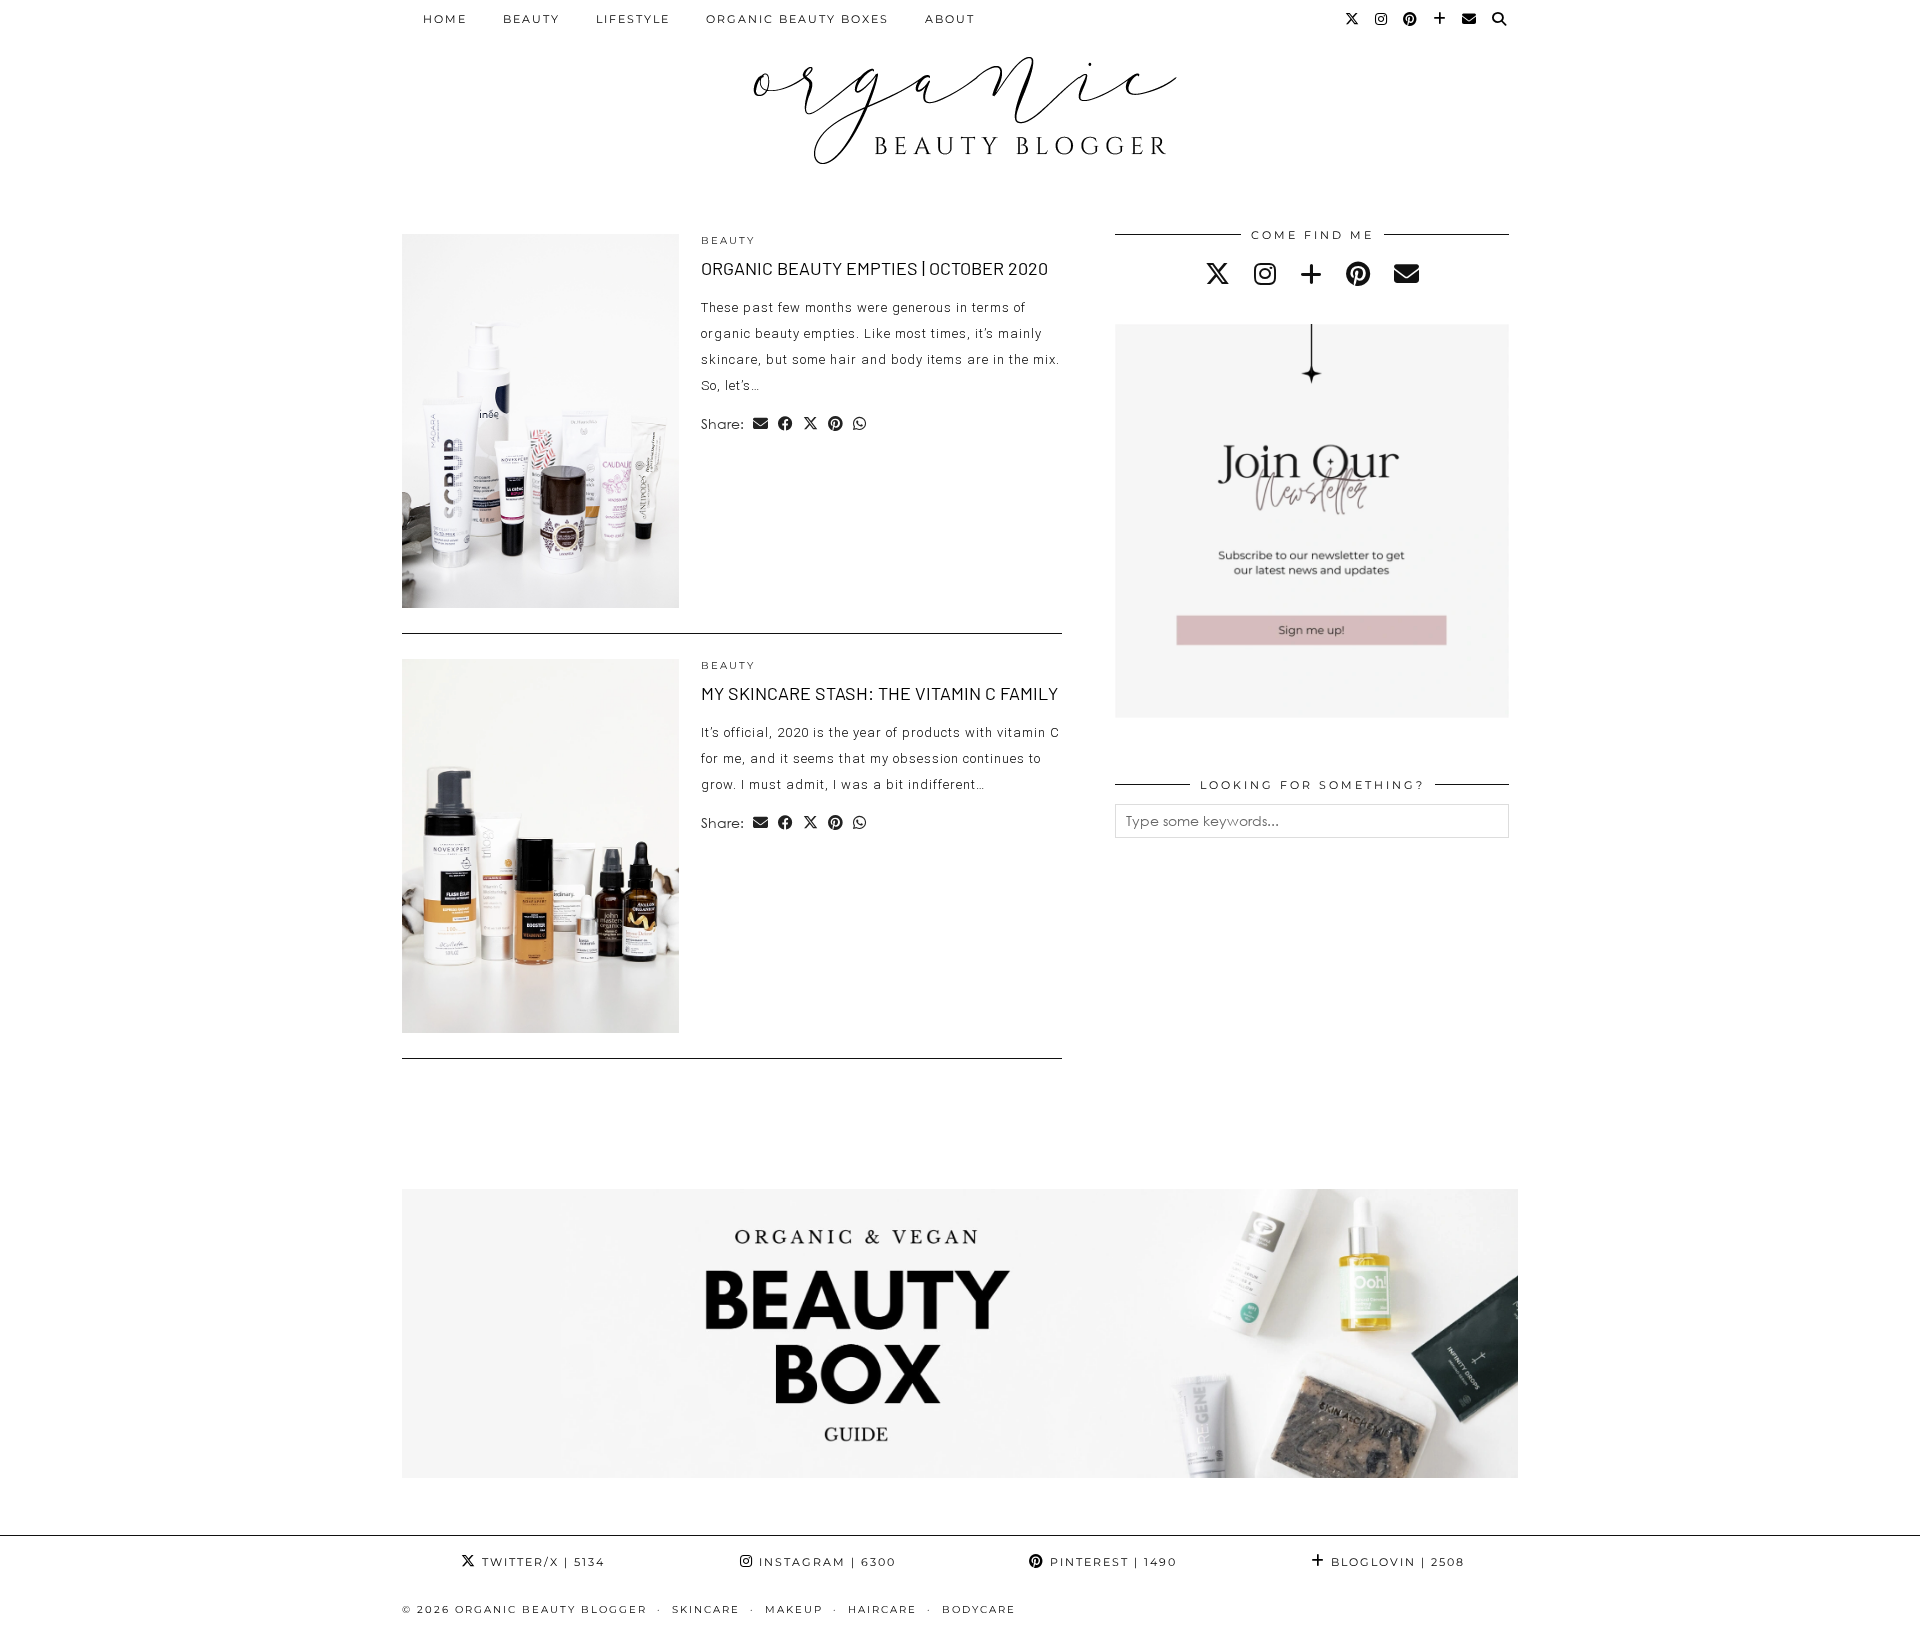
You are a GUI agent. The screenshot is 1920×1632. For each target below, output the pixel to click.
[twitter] (1217, 273)
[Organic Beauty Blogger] (960, 102)
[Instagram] (1382, 19)
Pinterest (1111, 1562)
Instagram (825, 1562)
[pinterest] (1358, 273)
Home (445, 19)
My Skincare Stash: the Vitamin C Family (879, 693)
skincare (706, 1609)
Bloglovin (1395, 1562)
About (950, 19)
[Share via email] (760, 424)
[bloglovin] (1311, 273)
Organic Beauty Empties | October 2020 (874, 268)
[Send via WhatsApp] (859, 424)
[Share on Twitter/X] (810, 424)
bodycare (979, 1609)
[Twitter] (1353, 19)
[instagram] (1265, 273)
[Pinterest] (1411, 19)
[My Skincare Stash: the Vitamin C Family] (540, 846)
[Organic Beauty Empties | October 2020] (540, 421)
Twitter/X (541, 1562)
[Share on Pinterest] (835, 424)
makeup (794, 1609)
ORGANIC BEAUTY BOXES (797, 19)
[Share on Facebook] (785, 424)
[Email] (1470, 19)
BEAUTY (531, 19)
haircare (882, 1609)
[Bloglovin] (1440, 19)
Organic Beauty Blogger (551, 1609)
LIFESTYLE (633, 19)
